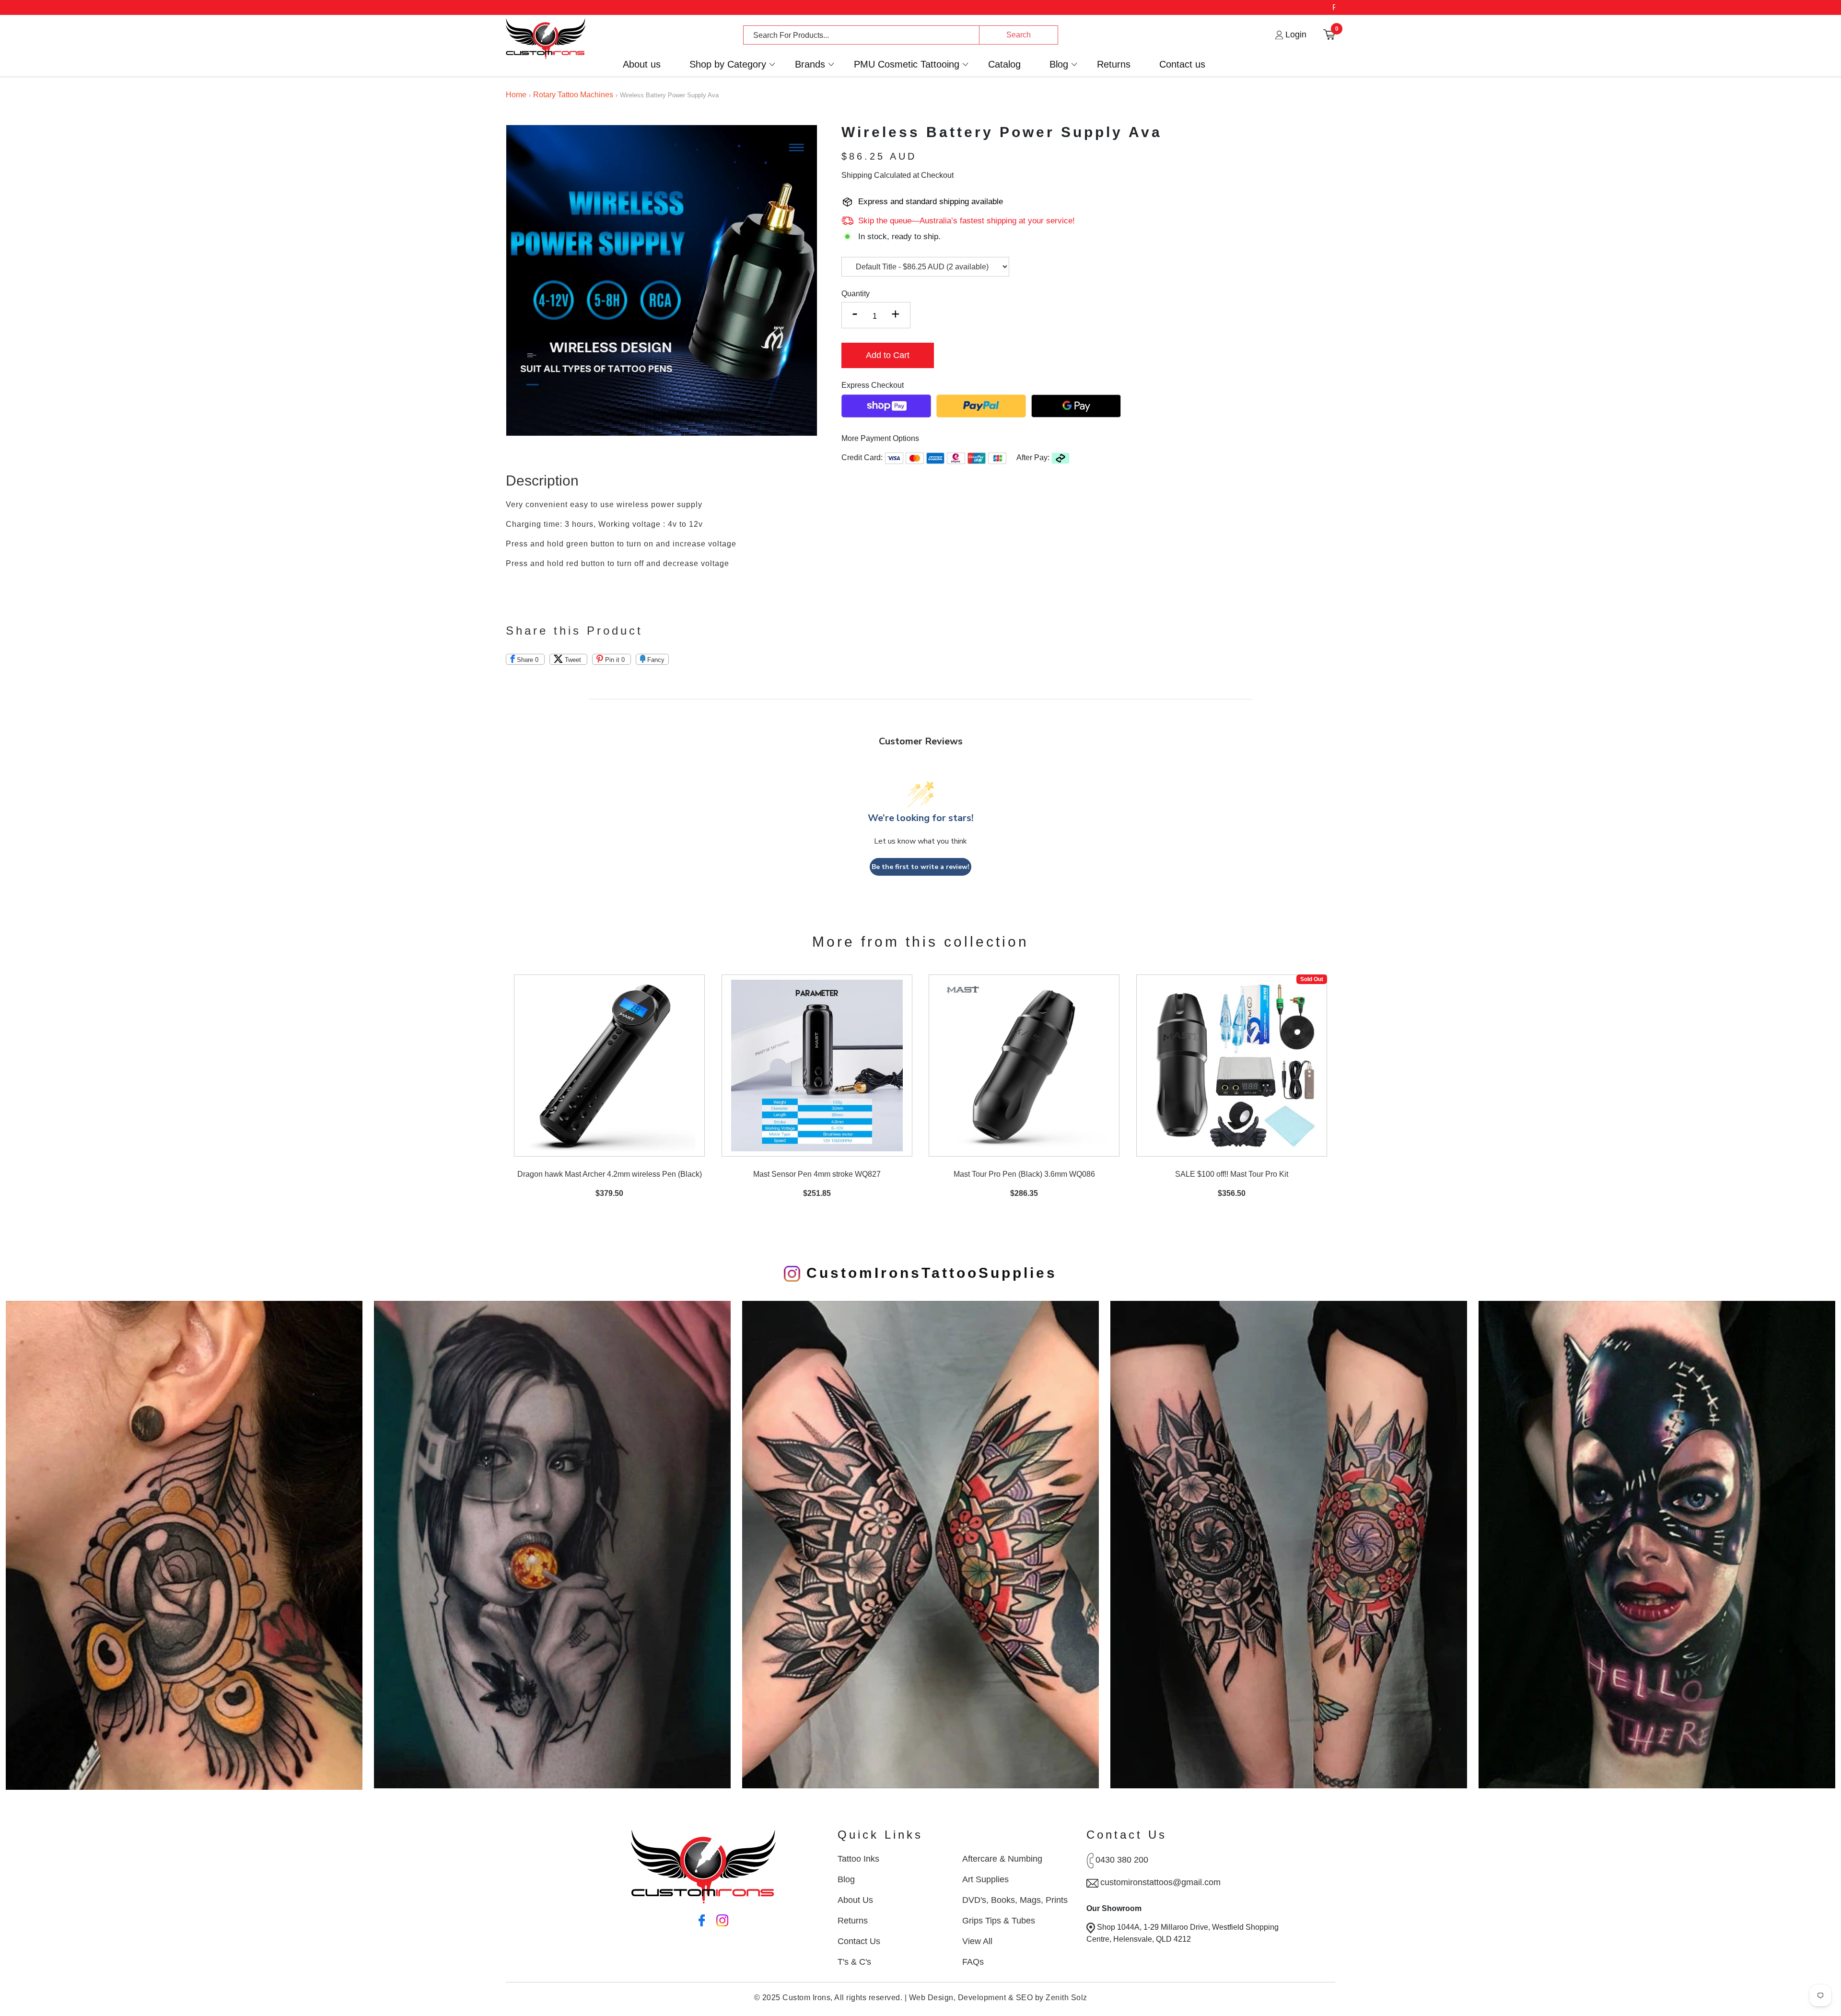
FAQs (973, 1962)
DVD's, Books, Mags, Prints (1015, 1900)
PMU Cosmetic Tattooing (907, 64)
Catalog (1004, 64)
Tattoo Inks (858, 1859)
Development (982, 1998)
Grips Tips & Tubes (999, 1921)
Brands (810, 64)
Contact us (1182, 64)
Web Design (931, 1998)
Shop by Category (728, 64)
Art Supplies (985, 1879)
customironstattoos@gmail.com (1160, 1882)
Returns (1114, 64)
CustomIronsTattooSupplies (929, 1273)
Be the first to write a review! (920, 867)
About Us (855, 1900)
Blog (1059, 64)
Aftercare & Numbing (1002, 1859)
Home (516, 95)
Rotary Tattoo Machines (573, 95)
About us (642, 64)
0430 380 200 (1122, 1860)
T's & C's (854, 1962)
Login (1295, 35)
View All (977, 1941)
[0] (1329, 34)
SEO (1025, 1998)
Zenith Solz (1066, 1998)
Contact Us (859, 1941)
